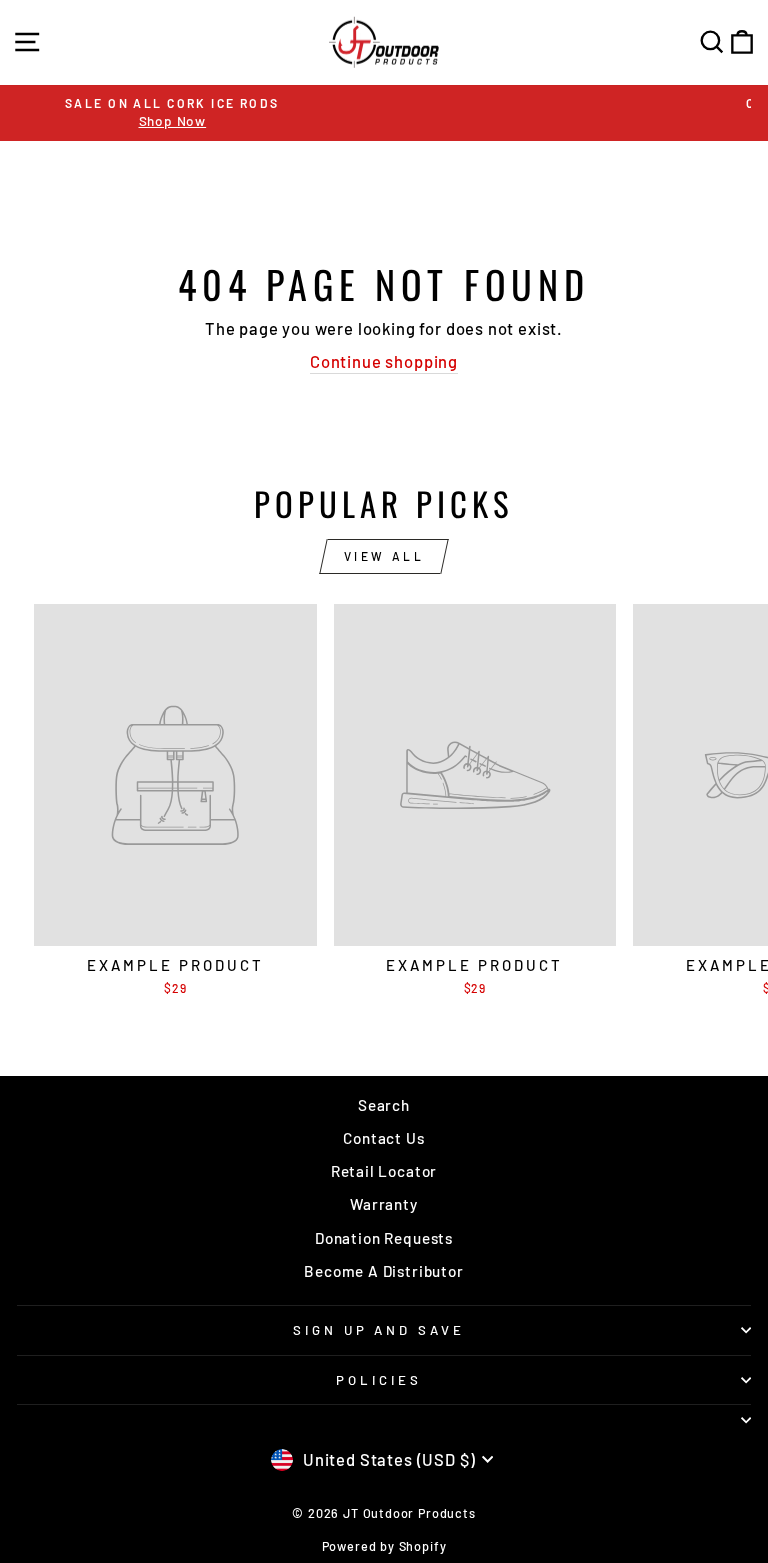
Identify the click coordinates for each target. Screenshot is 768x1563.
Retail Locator (384, 1171)
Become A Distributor (384, 1271)
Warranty (384, 1204)
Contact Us (383, 1138)
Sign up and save (379, 1330)
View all (384, 556)
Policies (379, 1380)
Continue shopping (384, 361)
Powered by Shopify (384, 1546)
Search (384, 1105)
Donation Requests (384, 1238)
